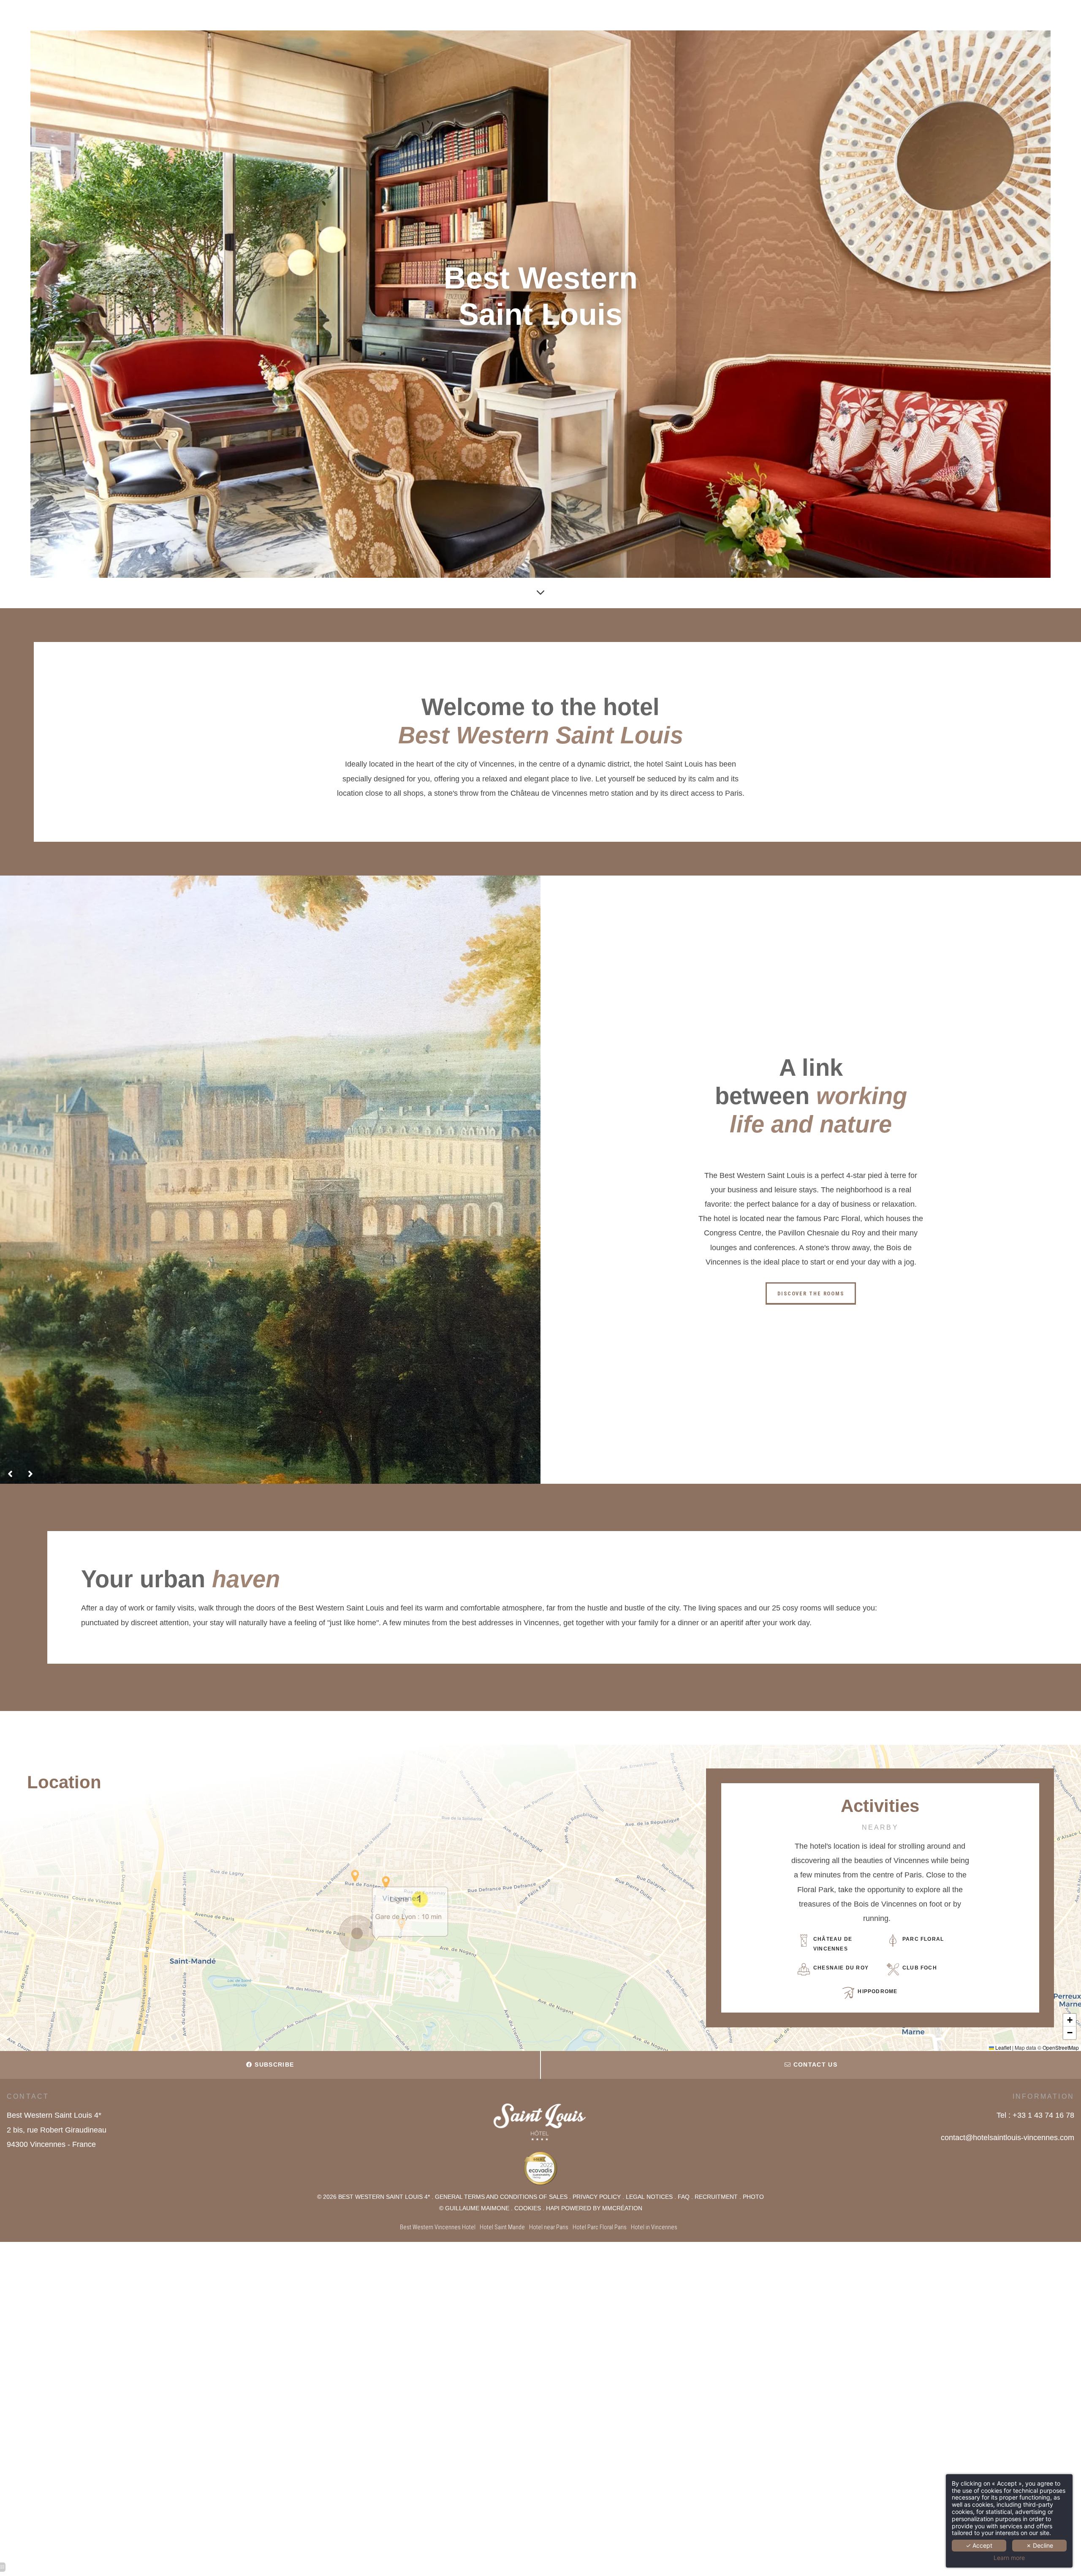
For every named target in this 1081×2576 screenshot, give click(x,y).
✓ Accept (979, 2545)
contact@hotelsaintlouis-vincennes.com (1008, 2138)
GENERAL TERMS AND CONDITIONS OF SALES (501, 2197)
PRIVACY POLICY (597, 2197)
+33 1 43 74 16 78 (1043, 2115)
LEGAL (636, 2197)
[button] (357, 1934)
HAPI (553, 2208)
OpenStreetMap (1061, 2047)
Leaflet (1002, 2047)
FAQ (684, 2197)
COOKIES (528, 2208)
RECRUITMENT (716, 2197)
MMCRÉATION (622, 2208)
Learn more (1009, 2558)
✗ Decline (1040, 2545)
